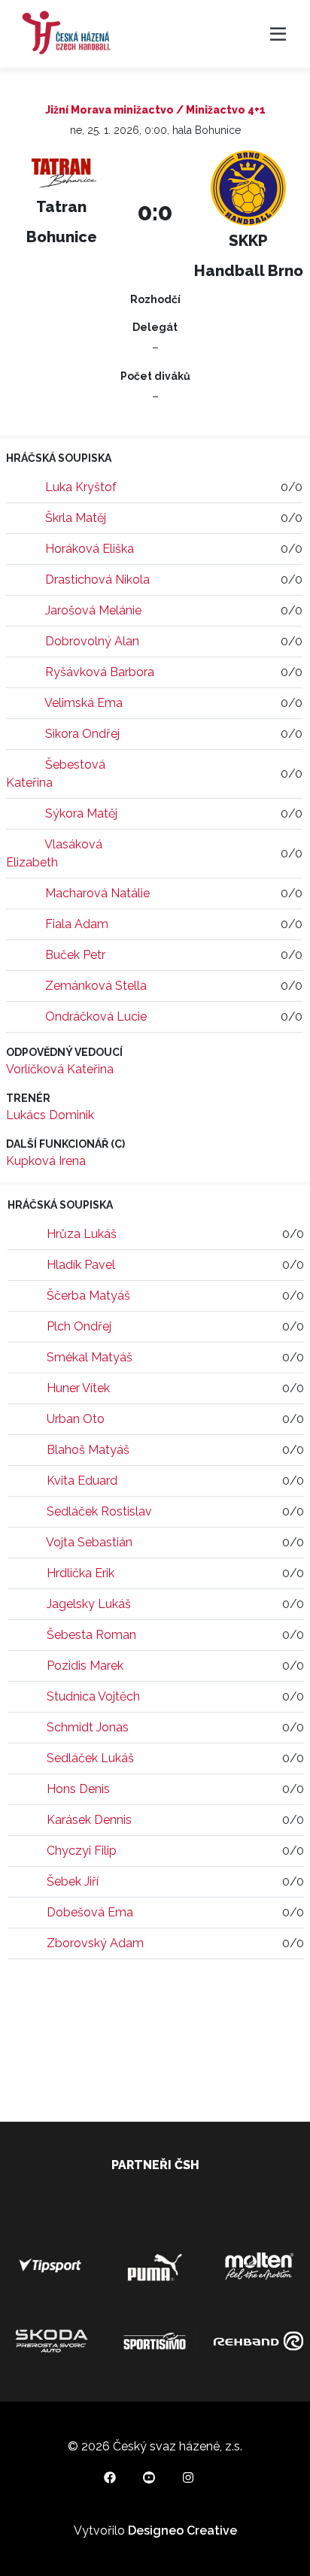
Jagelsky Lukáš (89, 1604)
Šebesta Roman (91, 1635)
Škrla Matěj (76, 518)
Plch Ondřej (79, 1326)
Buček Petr (75, 955)
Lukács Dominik (50, 1115)
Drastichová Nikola (97, 580)
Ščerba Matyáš (88, 1296)
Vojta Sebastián (89, 1542)
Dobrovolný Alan (92, 641)
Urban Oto (76, 1419)
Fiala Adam (77, 924)
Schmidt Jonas (88, 1727)
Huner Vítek (78, 1388)
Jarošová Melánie (93, 610)
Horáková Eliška (90, 549)
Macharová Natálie (97, 893)
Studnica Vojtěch (93, 1696)
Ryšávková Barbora (100, 672)
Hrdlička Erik (81, 1573)
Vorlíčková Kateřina (60, 1069)
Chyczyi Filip (82, 1851)
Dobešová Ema (90, 1912)
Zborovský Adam (95, 1943)
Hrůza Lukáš (82, 1234)
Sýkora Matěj (81, 813)
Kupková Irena (46, 1161)
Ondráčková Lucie (96, 1016)
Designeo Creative (182, 2530)
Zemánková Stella (96, 986)
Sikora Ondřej (82, 734)
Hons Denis (78, 1789)
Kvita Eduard (82, 1481)
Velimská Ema (84, 703)
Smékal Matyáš (90, 1357)
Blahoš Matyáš (88, 1450)
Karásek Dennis (89, 1820)
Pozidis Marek (85, 1666)
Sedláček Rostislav (99, 1511)
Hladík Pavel (81, 1265)
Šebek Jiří (73, 1881)
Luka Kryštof (81, 487)
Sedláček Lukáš (90, 1758)
